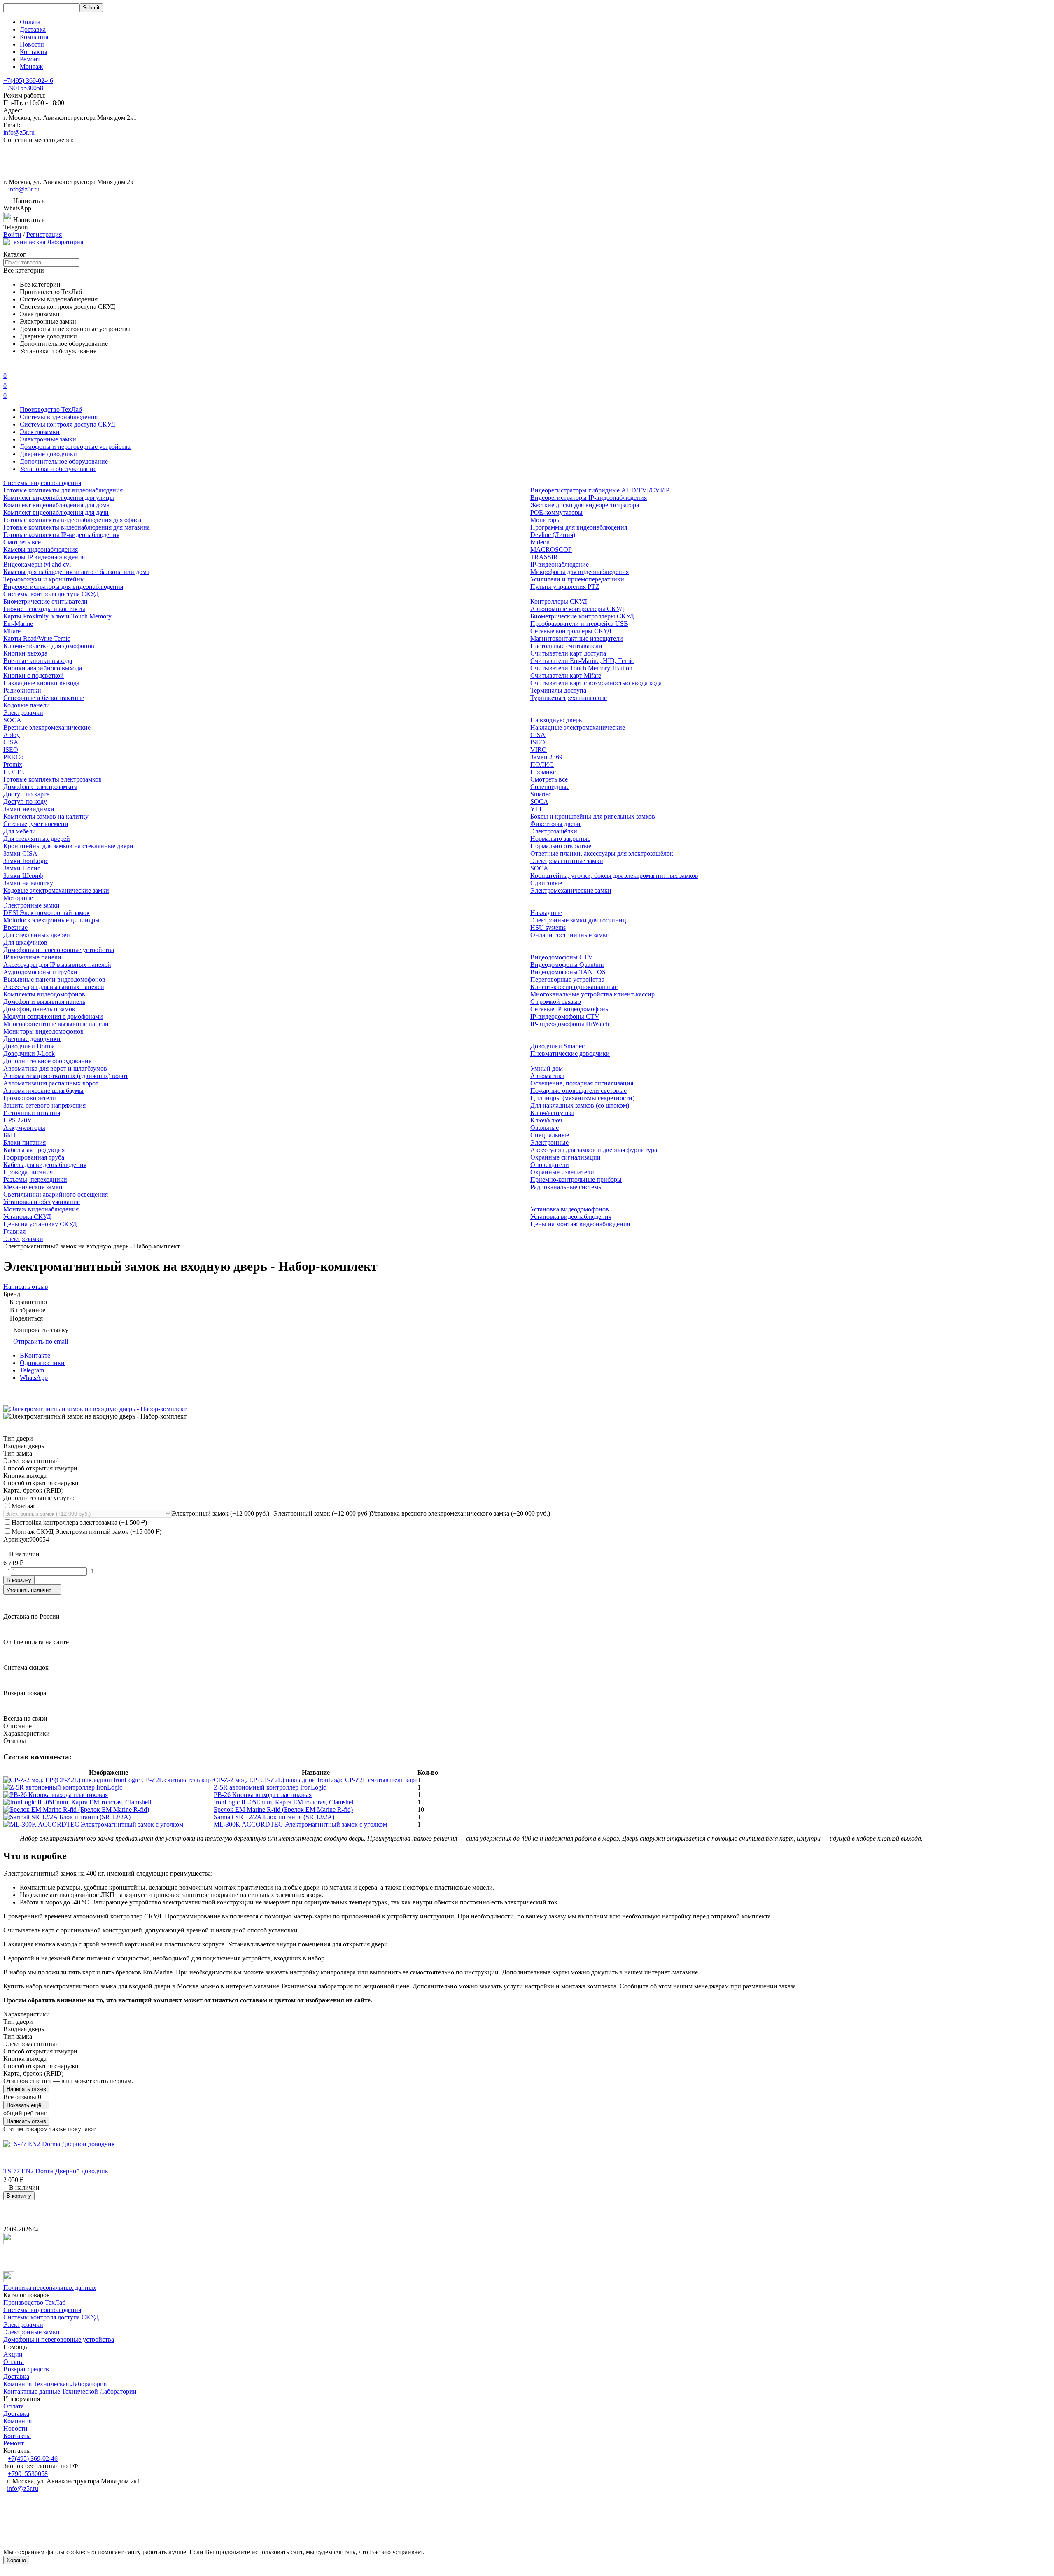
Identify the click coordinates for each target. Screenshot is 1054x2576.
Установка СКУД (27, 1217)
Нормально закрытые (560, 839)
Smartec (541, 794)
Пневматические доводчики (570, 1053)
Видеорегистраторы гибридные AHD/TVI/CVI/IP (600, 490)
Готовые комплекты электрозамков (52, 779)
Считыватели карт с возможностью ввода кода (596, 683)
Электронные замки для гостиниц (578, 920)
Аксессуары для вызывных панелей (54, 987)
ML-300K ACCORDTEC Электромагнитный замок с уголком (300, 1824)
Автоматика (547, 1076)
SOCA (12, 720)
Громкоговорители (30, 1098)
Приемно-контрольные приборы (576, 1179)
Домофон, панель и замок (39, 1009)
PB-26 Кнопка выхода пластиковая (263, 1795)
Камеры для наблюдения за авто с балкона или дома (76, 572)
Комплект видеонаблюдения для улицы (59, 498)
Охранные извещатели (562, 1172)
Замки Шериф (23, 876)
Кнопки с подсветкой (34, 675)
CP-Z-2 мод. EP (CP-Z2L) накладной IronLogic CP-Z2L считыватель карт (316, 1780)
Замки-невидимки (29, 809)
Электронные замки (48, 439)
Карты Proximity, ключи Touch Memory (57, 616)
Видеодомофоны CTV (562, 957)
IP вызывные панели (32, 957)
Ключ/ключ (546, 1120)
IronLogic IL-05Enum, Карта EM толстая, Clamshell (284, 1802)
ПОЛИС (15, 772)
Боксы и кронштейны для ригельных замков (593, 816)
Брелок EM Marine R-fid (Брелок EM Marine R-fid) (283, 1809)
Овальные (544, 1128)
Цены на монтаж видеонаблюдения (580, 1224)
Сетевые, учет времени (36, 824)
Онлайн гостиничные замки (570, 935)
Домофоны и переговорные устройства (75, 447)
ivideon (540, 542)
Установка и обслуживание (58, 469)
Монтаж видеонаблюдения (41, 1209)
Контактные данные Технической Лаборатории (70, 2391)
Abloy (12, 735)
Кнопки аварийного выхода (43, 668)
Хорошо (16, 2560)
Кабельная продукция (34, 1150)
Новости (32, 44)
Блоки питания (24, 1142)
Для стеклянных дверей (37, 839)
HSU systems (548, 927)
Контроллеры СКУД (559, 601)
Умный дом (547, 1068)
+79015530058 (23, 88)
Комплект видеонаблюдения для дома (56, 505)
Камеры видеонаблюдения (41, 549)
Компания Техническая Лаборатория (55, 2384)
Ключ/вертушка (552, 1113)
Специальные (550, 1135)
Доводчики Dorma (29, 1046)
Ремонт (30, 59)
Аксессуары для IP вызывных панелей (57, 965)
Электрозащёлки (554, 831)
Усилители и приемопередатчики (577, 579)
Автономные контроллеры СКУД (577, 609)
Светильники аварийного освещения (56, 1194)
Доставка (33, 29)
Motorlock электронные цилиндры (51, 920)
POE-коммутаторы (556, 512)
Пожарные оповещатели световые (578, 1091)
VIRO (539, 750)
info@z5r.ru (19, 132)
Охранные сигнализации (565, 1157)
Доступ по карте (26, 794)
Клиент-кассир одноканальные (574, 987)
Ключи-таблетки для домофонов (49, 646)
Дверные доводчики (48, 454)
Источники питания (32, 1113)
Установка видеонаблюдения (571, 1217)
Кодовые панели (27, 705)
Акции (13, 2354)
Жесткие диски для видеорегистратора (585, 505)
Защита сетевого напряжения (44, 1105)
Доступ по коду (25, 801)
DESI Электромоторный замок (47, 913)
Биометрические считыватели (45, 601)
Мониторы (546, 520)
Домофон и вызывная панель (44, 1002)
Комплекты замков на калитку (46, 816)
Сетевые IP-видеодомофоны (570, 1009)
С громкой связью (556, 1002)
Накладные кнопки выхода (41, 683)
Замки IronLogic (26, 861)
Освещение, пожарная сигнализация (582, 1083)
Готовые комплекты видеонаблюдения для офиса (72, 520)
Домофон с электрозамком (40, 787)
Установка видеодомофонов (570, 1209)
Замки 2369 (546, 757)
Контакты (34, 52)
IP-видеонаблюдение (560, 564)
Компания (34, 37)
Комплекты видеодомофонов (44, 994)
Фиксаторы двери (555, 824)
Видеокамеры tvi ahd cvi (37, 564)
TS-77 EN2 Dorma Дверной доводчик (56, 2171)
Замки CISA (20, 853)
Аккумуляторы (24, 1128)
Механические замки (33, 1187)
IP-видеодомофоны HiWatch (570, 1024)
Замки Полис (22, 868)
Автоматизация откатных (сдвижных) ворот (66, 1076)
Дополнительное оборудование (64, 461)
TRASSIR (544, 557)
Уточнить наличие (29, 1590)
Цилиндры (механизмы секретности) (582, 1098)
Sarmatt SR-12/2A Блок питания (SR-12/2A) (274, 1817)
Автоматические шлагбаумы (43, 1091)
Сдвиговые (546, 883)
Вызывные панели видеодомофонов (54, 979)
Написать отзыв (26, 2089)
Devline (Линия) (553, 535)
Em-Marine (18, 624)
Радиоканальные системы (567, 1187)
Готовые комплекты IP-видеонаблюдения (61, 535)
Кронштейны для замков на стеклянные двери (68, 846)
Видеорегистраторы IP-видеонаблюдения (589, 498)
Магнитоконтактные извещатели (577, 638)
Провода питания (28, 1172)
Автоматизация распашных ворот (51, 1083)
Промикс (543, 772)
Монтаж (31, 66)
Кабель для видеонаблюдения (45, 1165)
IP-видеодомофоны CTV (565, 1016)
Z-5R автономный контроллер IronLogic (270, 1787)
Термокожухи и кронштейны (44, 579)
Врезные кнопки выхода (38, 661)
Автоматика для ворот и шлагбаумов (55, 1068)
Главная (14, 1231)
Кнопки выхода (25, 653)
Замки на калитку (28, 883)
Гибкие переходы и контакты (44, 609)
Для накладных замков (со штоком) (580, 1105)
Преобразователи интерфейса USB (579, 624)
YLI (536, 809)
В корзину (19, 1580)
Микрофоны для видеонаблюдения (579, 572)
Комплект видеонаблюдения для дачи (56, 512)
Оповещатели (550, 1165)
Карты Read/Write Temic (37, 638)
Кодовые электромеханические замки (56, 890)
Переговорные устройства (567, 979)
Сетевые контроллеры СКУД (571, 631)
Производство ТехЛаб (51, 409)
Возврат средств (26, 2369)
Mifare (12, 631)
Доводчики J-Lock (29, 1053)
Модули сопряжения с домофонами (53, 1016)
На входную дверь (556, 720)
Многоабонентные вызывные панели (56, 1024)
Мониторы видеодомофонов (43, 1031)
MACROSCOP (551, 549)
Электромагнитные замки (567, 861)
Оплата (30, 22)
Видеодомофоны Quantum (567, 965)
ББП (9, 1135)
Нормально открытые (561, 846)
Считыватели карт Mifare (566, 675)
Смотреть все (22, 542)
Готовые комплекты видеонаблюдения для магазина (77, 527)
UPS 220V (18, 1120)
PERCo (13, 757)
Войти (12, 234)
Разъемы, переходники (35, 1179)
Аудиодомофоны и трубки (40, 972)
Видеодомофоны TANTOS (568, 972)
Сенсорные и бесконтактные (44, 698)
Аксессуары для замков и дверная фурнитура (594, 1150)
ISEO (11, 750)
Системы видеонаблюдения (59, 417)
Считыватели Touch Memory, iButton (581, 668)
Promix (13, 764)
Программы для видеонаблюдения (579, 527)
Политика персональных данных (50, 2288)
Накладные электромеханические (578, 727)
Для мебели (20, 831)
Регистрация (44, 234)
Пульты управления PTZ (565, 587)
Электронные (549, 1142)
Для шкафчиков (25, 942)
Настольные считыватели (566, 646)
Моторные (18, 898)
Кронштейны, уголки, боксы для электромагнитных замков (614, 876)
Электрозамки (40, 432)
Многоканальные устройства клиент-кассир (592, 994)
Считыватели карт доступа (568, 653)
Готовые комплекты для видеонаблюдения (63, 490)
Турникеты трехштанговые (569, 698)
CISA (11, 742)
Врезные (15, 927)
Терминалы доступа (558, 690)
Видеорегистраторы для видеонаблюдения (63, 587)
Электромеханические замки (571, 890)
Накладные (546, 913)
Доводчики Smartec (557, 1046)
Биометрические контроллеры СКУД (582, 616)
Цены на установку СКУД (40, 1224)
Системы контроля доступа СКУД (68, 424)
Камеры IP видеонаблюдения (44, 557)
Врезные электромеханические (47, 727)
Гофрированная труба (34, 1157)
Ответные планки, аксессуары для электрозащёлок (602, 853)
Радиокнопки (22, 690)
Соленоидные (550, 787)
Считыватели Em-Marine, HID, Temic (582, 661)
